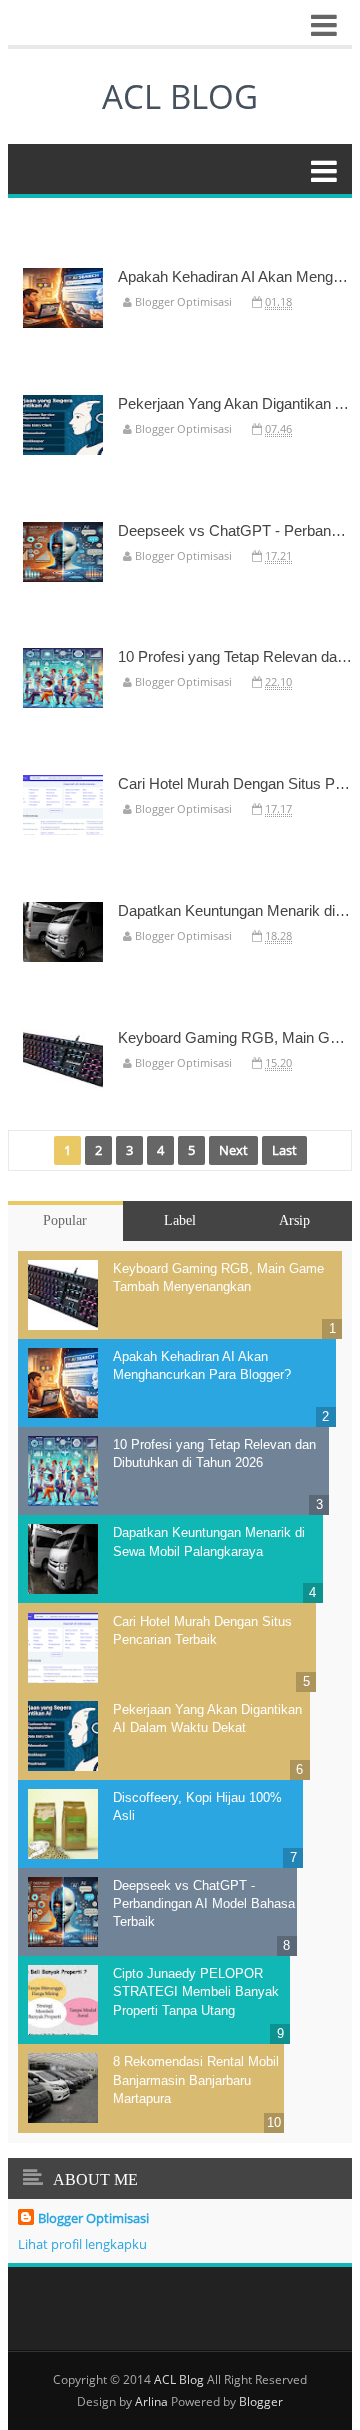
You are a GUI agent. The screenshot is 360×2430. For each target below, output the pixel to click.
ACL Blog (179, 2379)
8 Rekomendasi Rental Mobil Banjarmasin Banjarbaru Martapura (196, 2079)
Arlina (151, 2401)
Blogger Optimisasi (93, 2218)
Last (284, 1150)
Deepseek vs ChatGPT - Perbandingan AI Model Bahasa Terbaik (204, 1903)
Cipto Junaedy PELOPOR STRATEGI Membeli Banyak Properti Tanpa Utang (196, 1991)
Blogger (261, 2401)
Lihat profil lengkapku (82, 2244)
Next (233, 1150)
